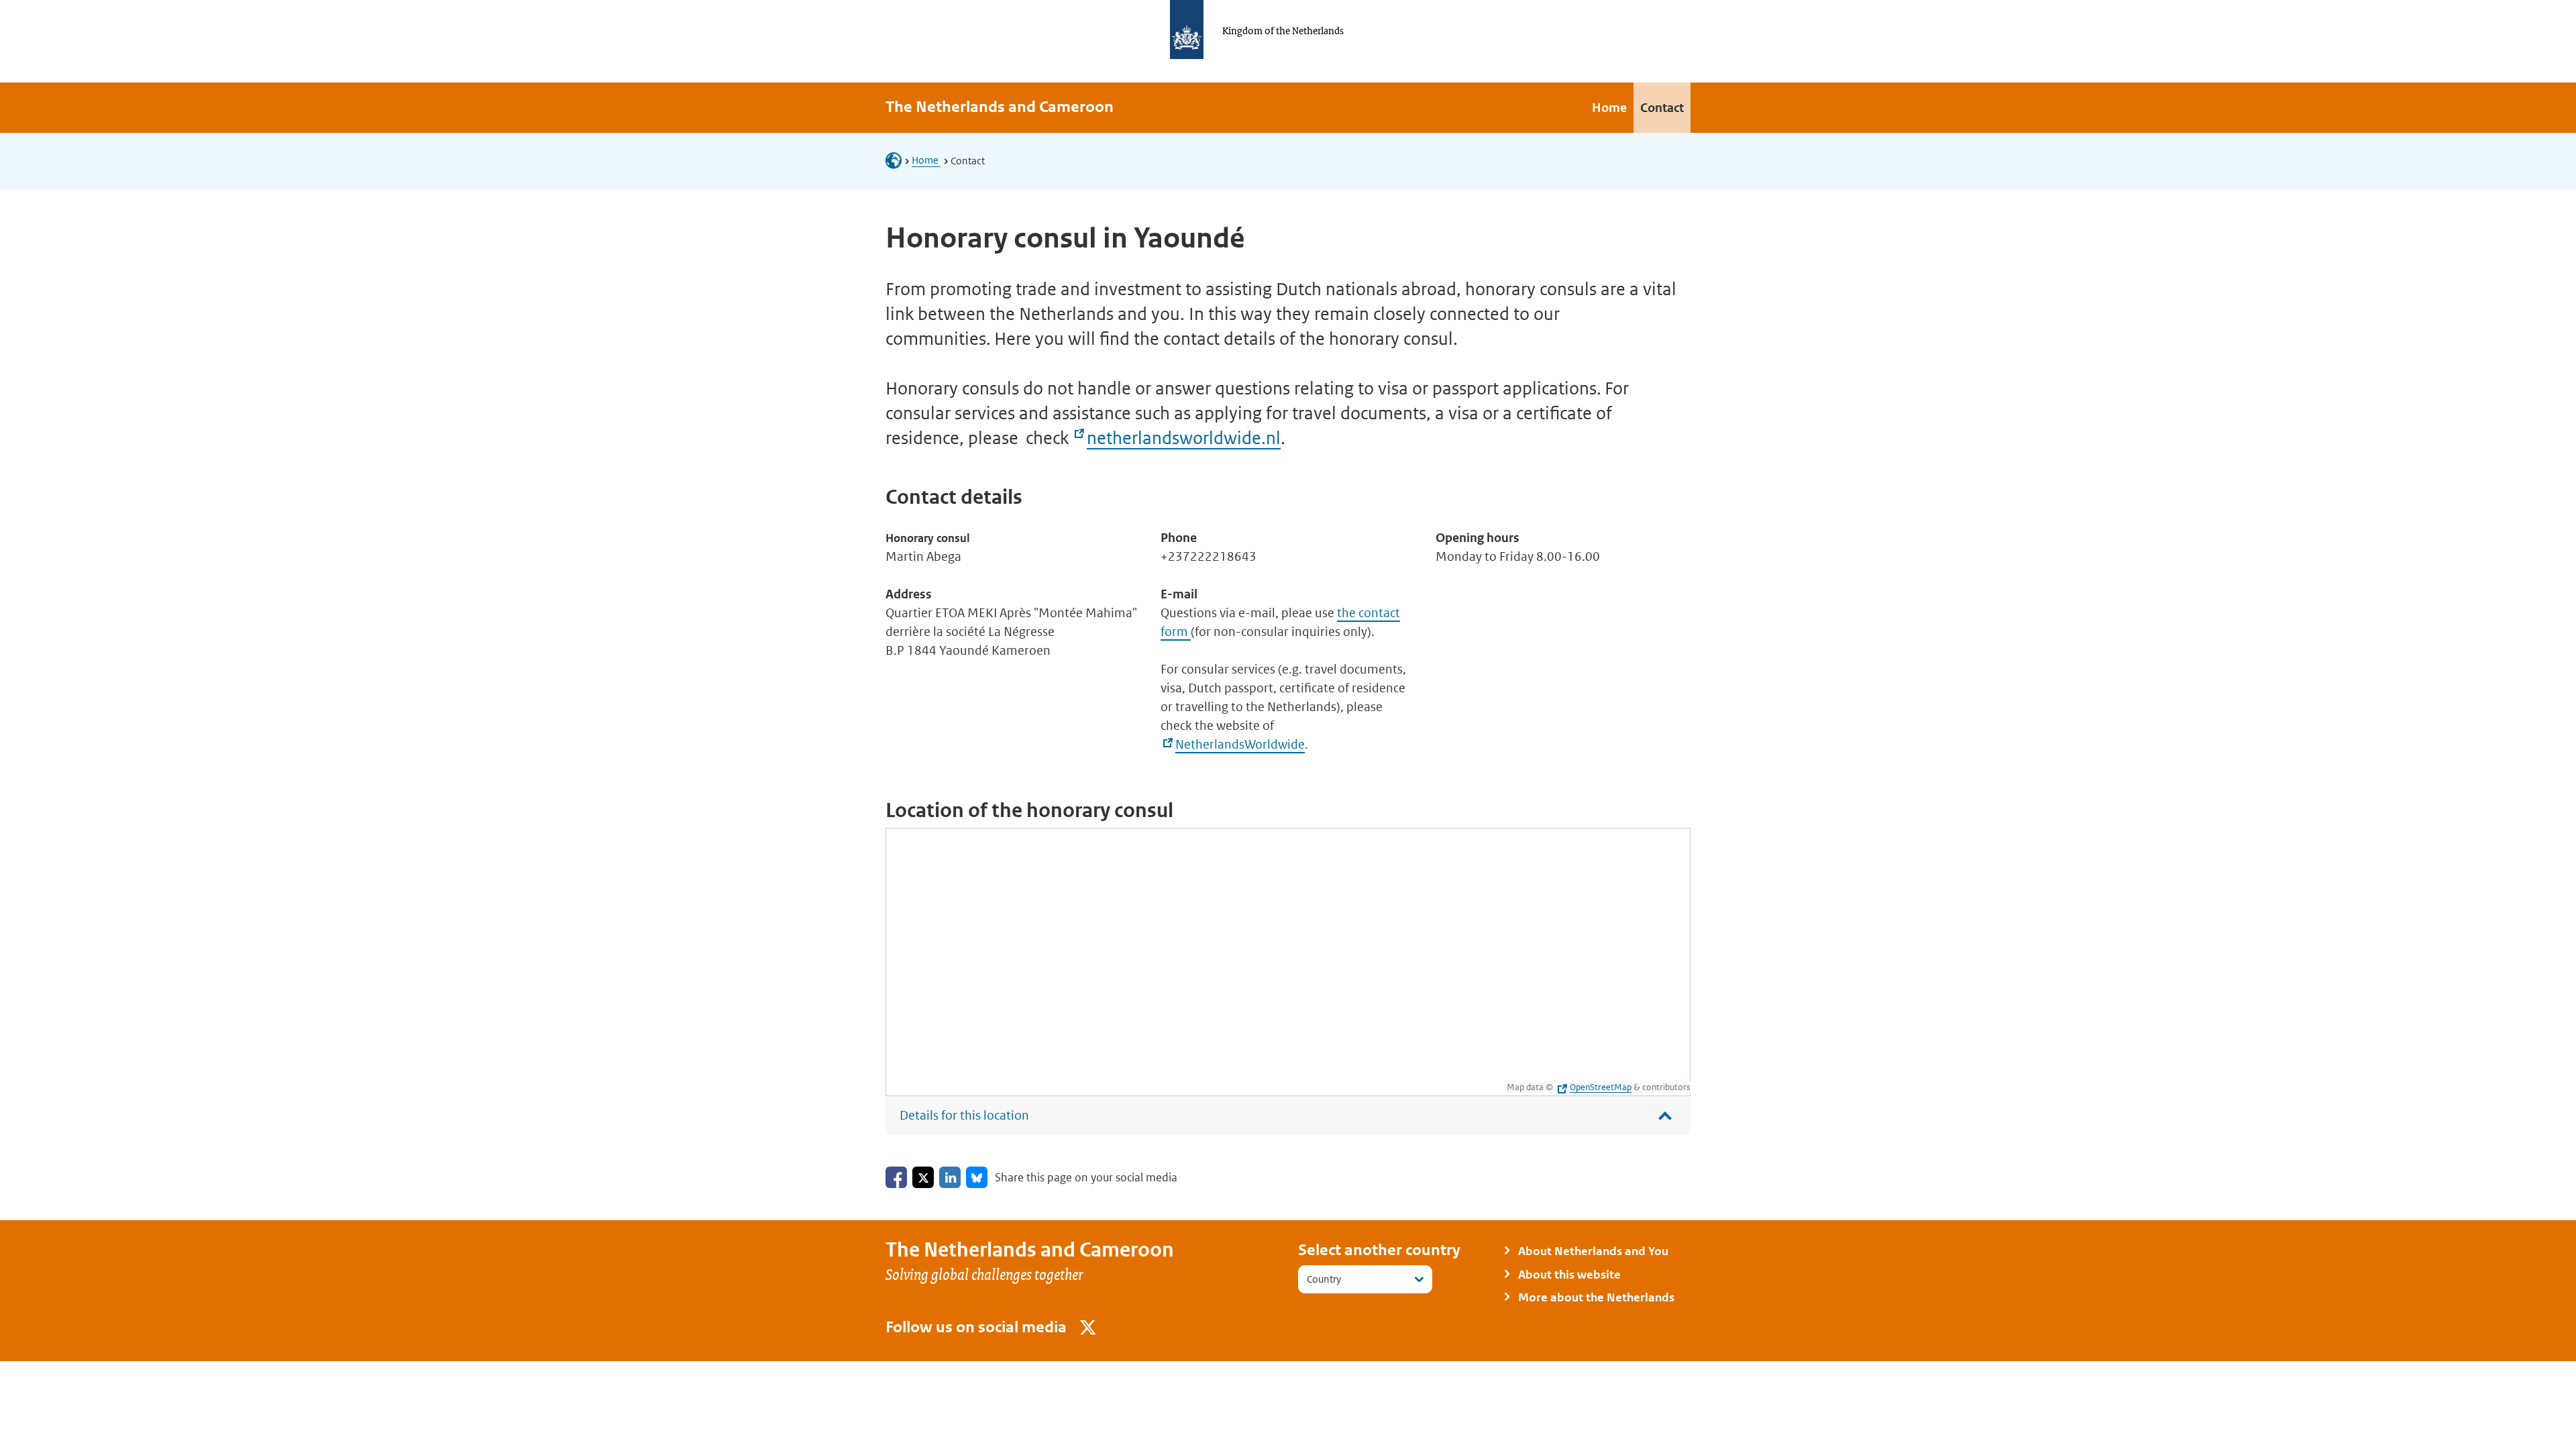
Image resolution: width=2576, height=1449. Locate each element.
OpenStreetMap (1601, 1087)
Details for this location (964, 1115)
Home (926, 160)
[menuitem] (1609, 108)
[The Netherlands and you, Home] (898, 160)
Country (1324, 1279)
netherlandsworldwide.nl (1184, 438)
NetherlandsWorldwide (1240, 744)
